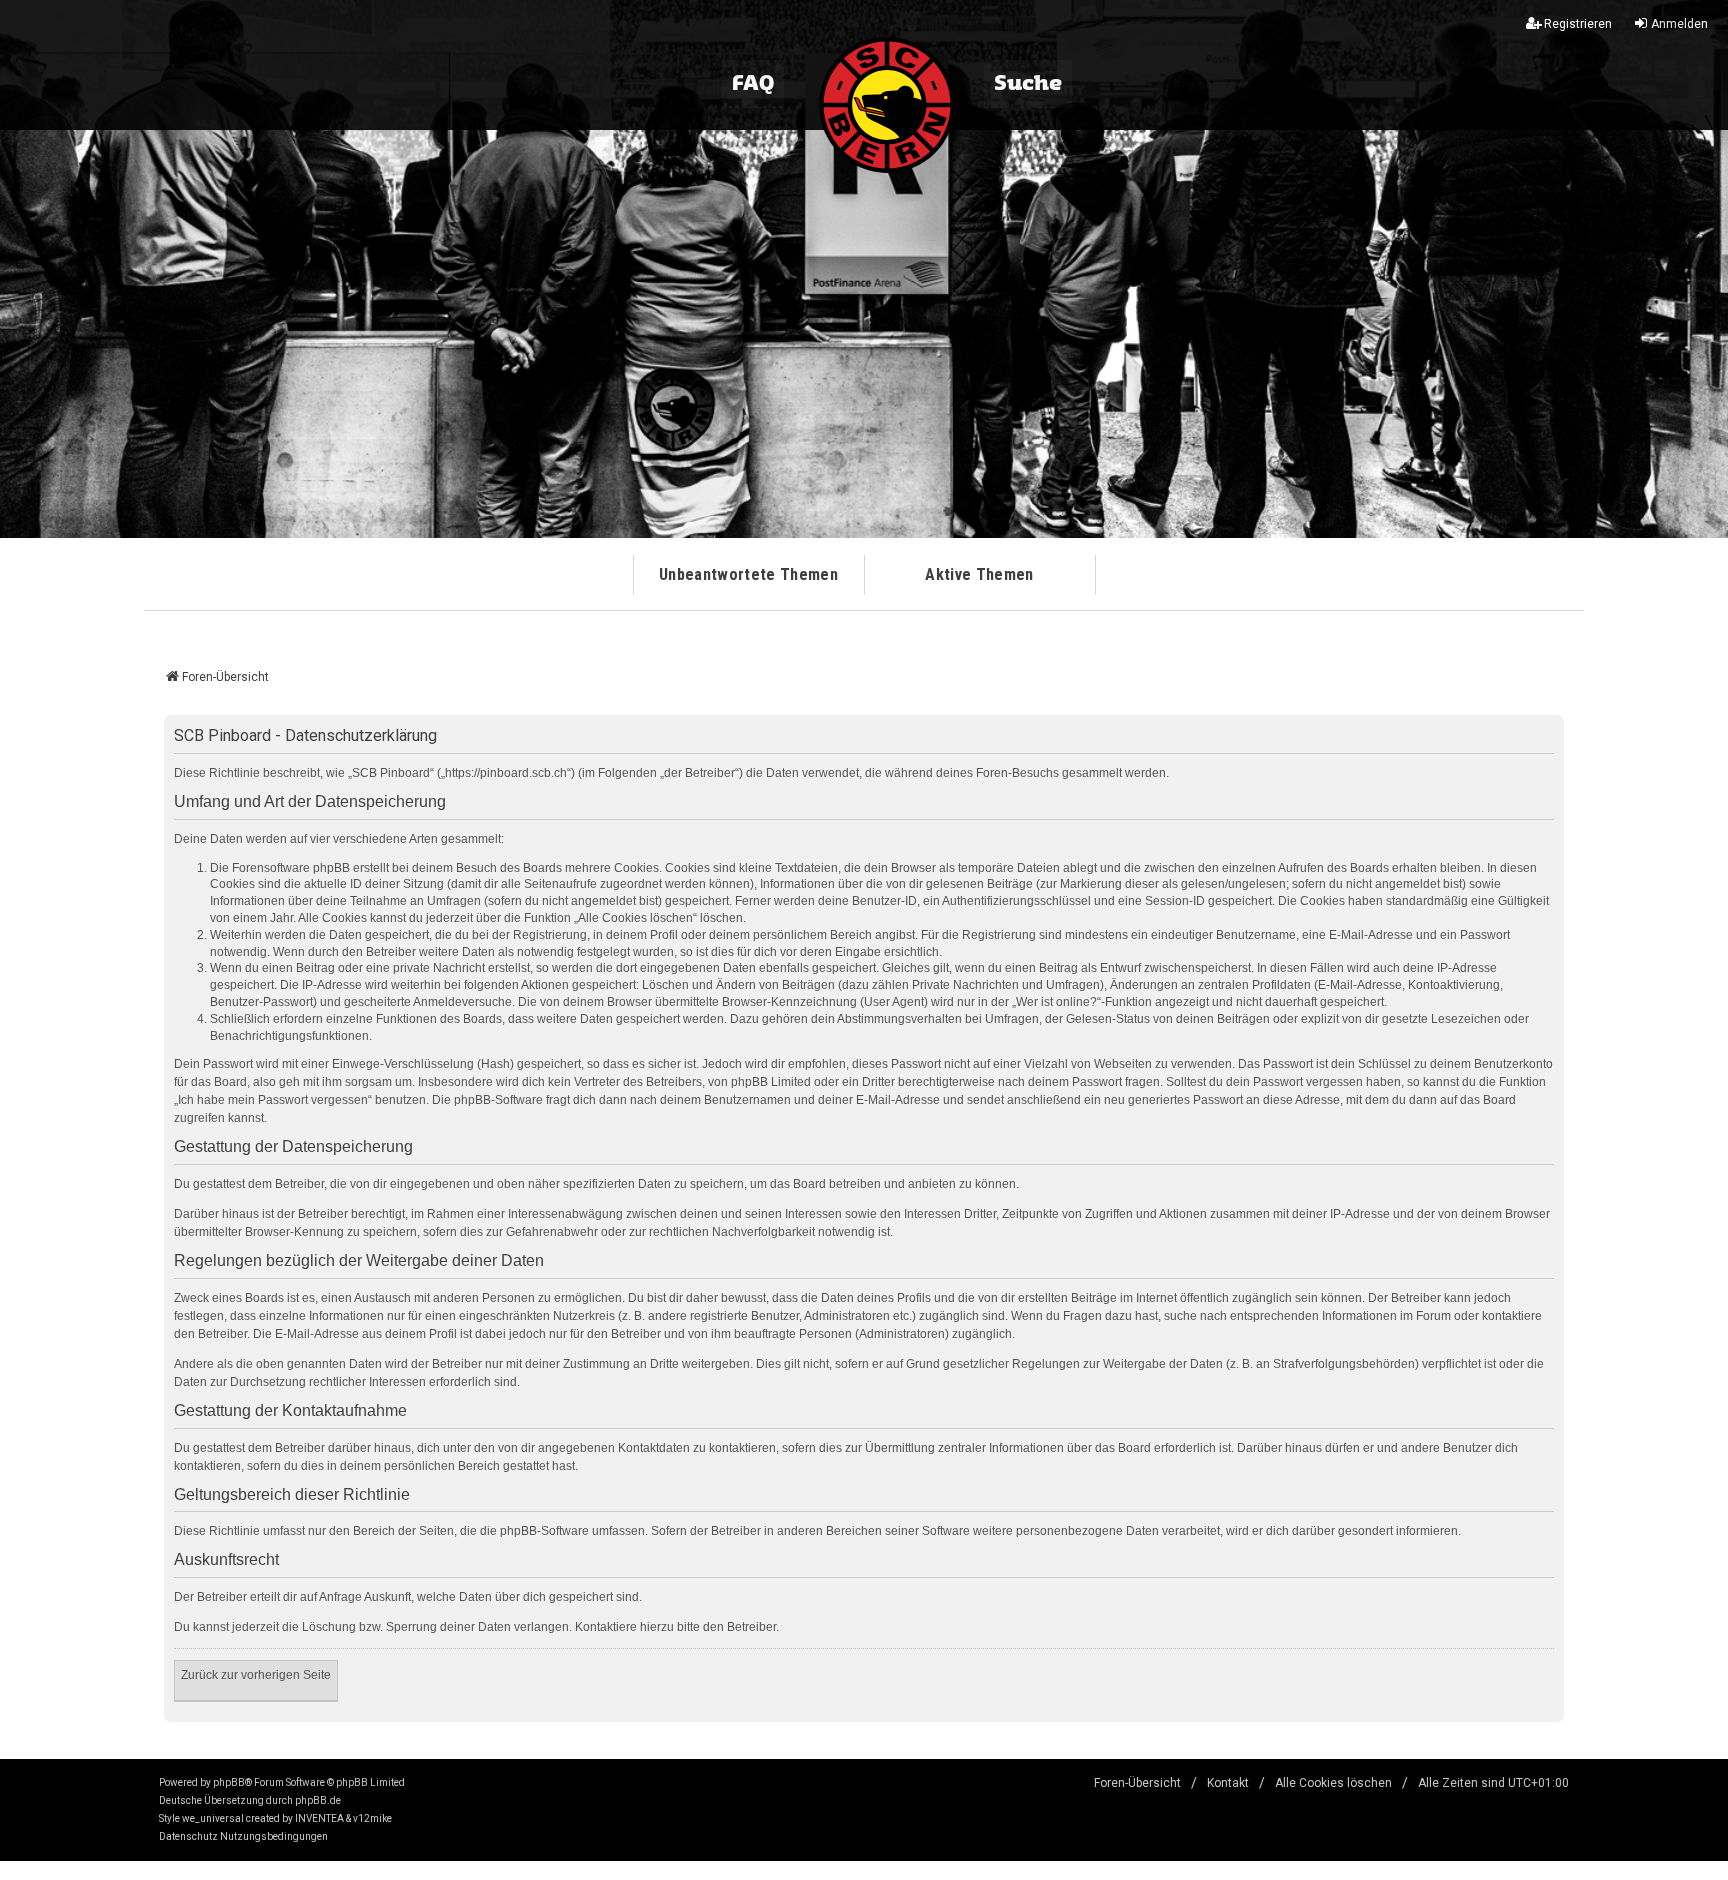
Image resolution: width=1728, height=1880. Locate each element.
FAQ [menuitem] (753, 84)
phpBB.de (318, 1800)
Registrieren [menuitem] (1578, 24)
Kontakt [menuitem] (1228, 1783)
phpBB (229, 1782)
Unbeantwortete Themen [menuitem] (748, 574)
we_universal (213, 1818)
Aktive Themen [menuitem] (979, 574)
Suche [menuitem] (1028, 84)
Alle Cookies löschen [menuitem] (1333, 1783)
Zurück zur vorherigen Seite (256, 1675)
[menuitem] (188, 1837)
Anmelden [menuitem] (1679, 24)
